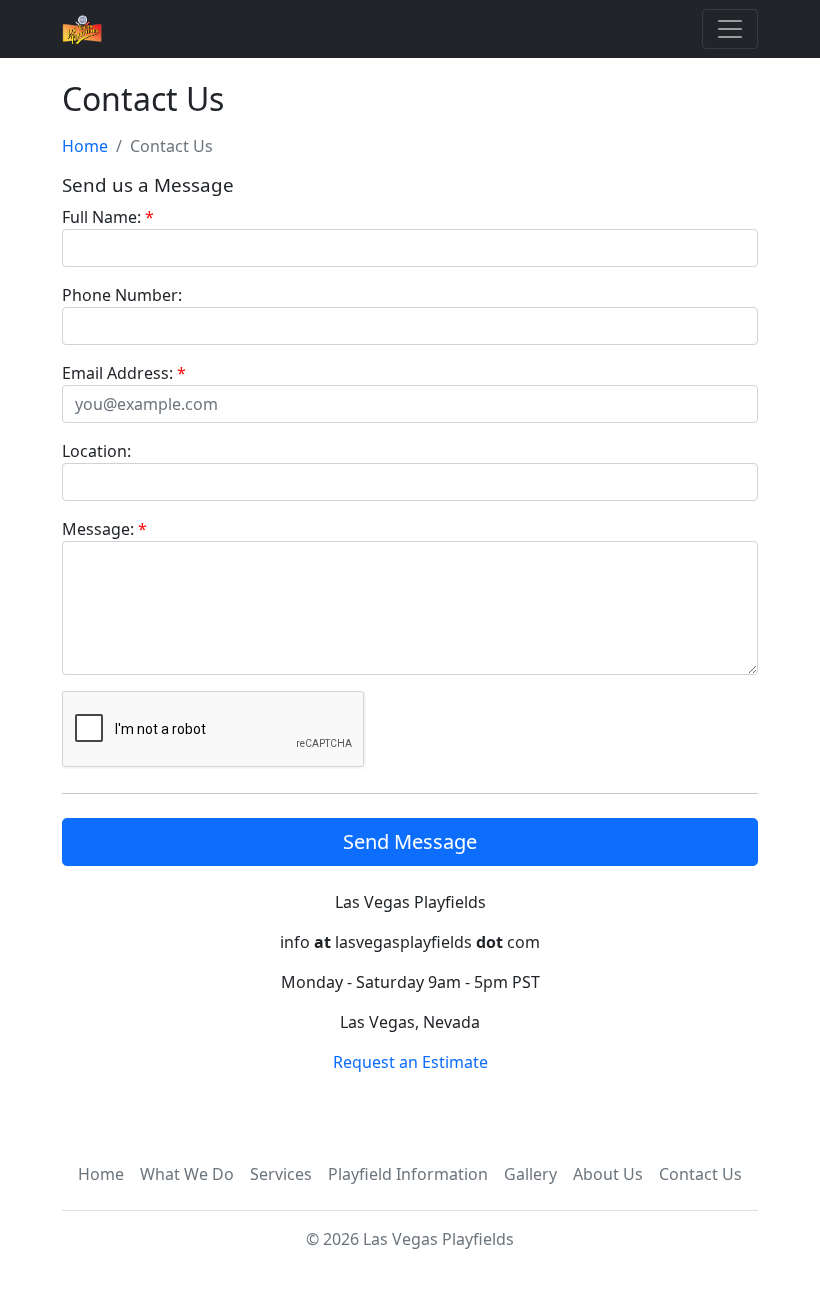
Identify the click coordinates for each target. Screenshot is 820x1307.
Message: (104, 529)
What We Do (187, 1174)
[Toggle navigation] (730, 29)
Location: (96, 451)
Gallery (530, 1174)
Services (281, 1174)
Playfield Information (408, 1174)
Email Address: (124, 373)
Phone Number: (122, 295)
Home (85, 146)
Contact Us (700, 1174)
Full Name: (108, 217)
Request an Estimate (410, 1062)
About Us (608, 1174)
